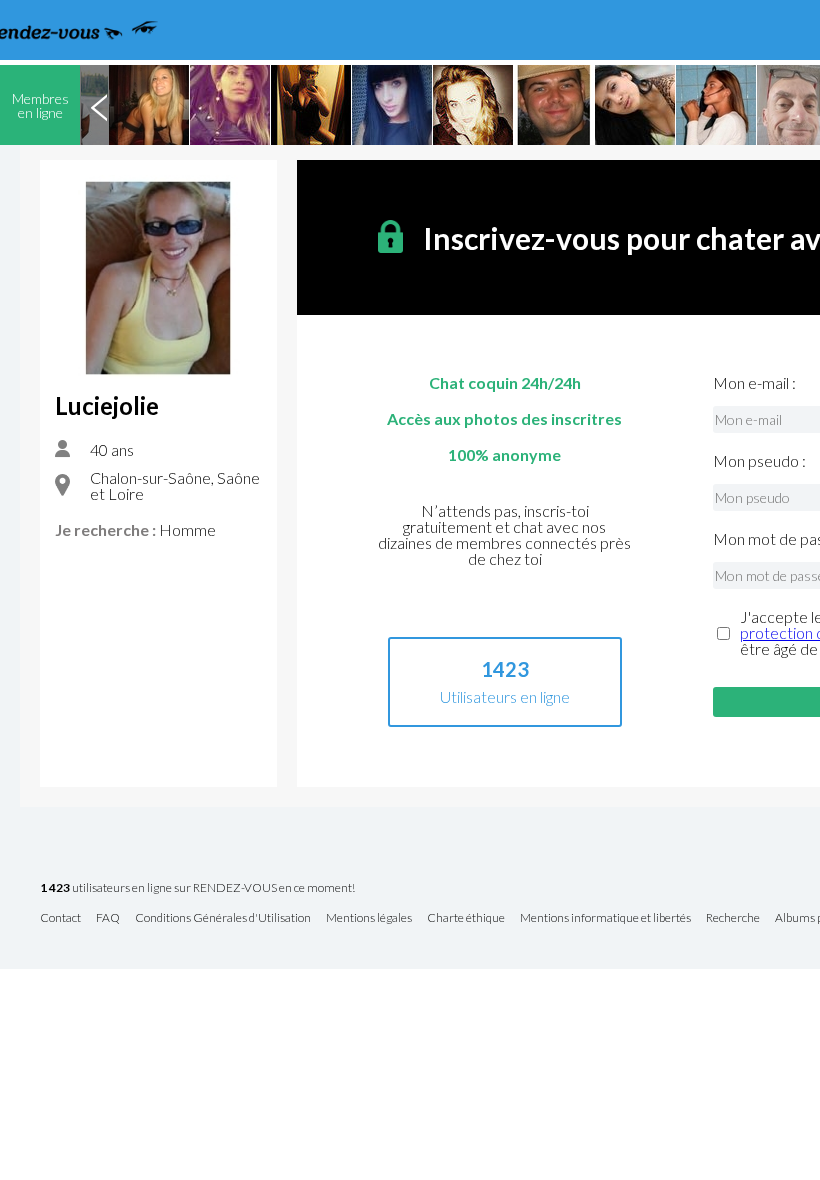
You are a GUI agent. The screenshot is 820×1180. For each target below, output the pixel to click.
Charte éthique (466, 918)
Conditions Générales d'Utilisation (223, 918)
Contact (60, 918)
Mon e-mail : (754, 383)
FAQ (108, 918)
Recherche (733, 918)
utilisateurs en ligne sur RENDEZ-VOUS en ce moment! (197, 888)
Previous (99, 105)
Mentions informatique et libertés (605, 918)
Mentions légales (369, 918)
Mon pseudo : (759, 461)
